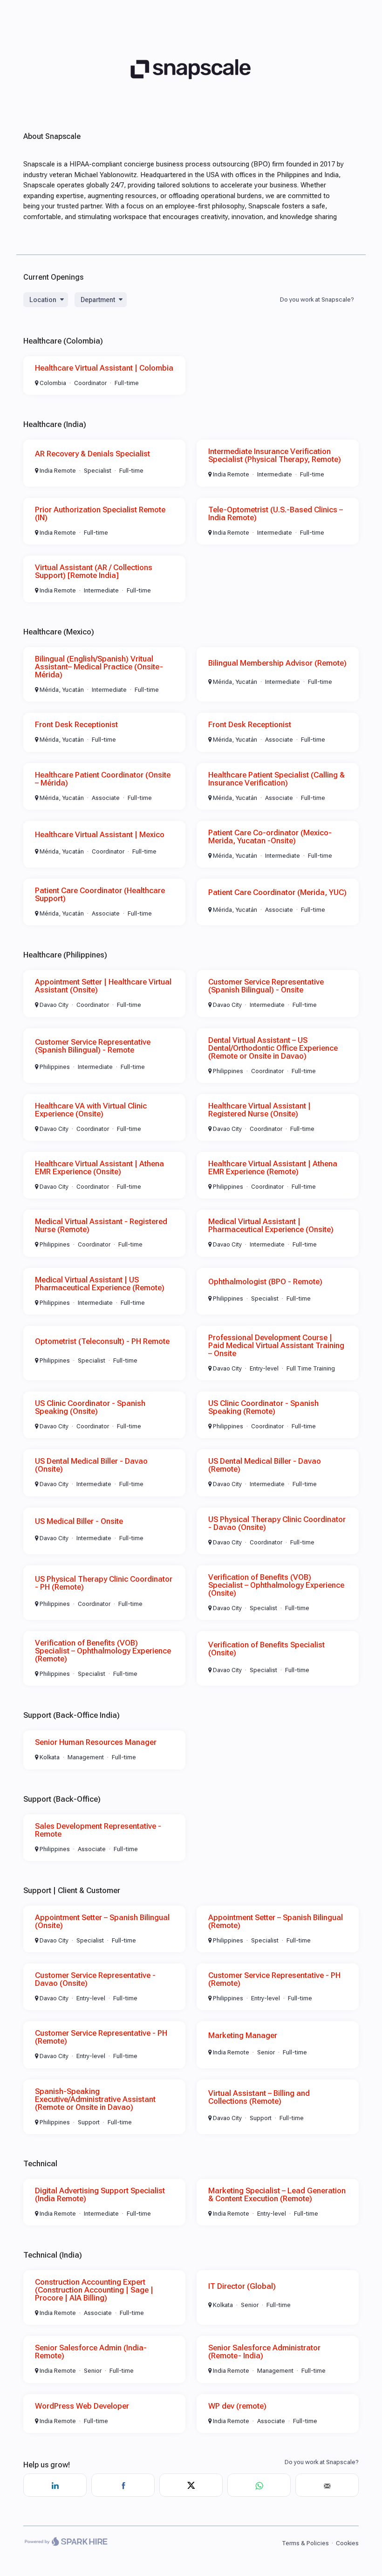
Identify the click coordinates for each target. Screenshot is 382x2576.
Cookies (347, 2543)
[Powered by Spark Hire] (66, 2543)
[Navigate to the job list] (191, 106)
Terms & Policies (305, 2543)
